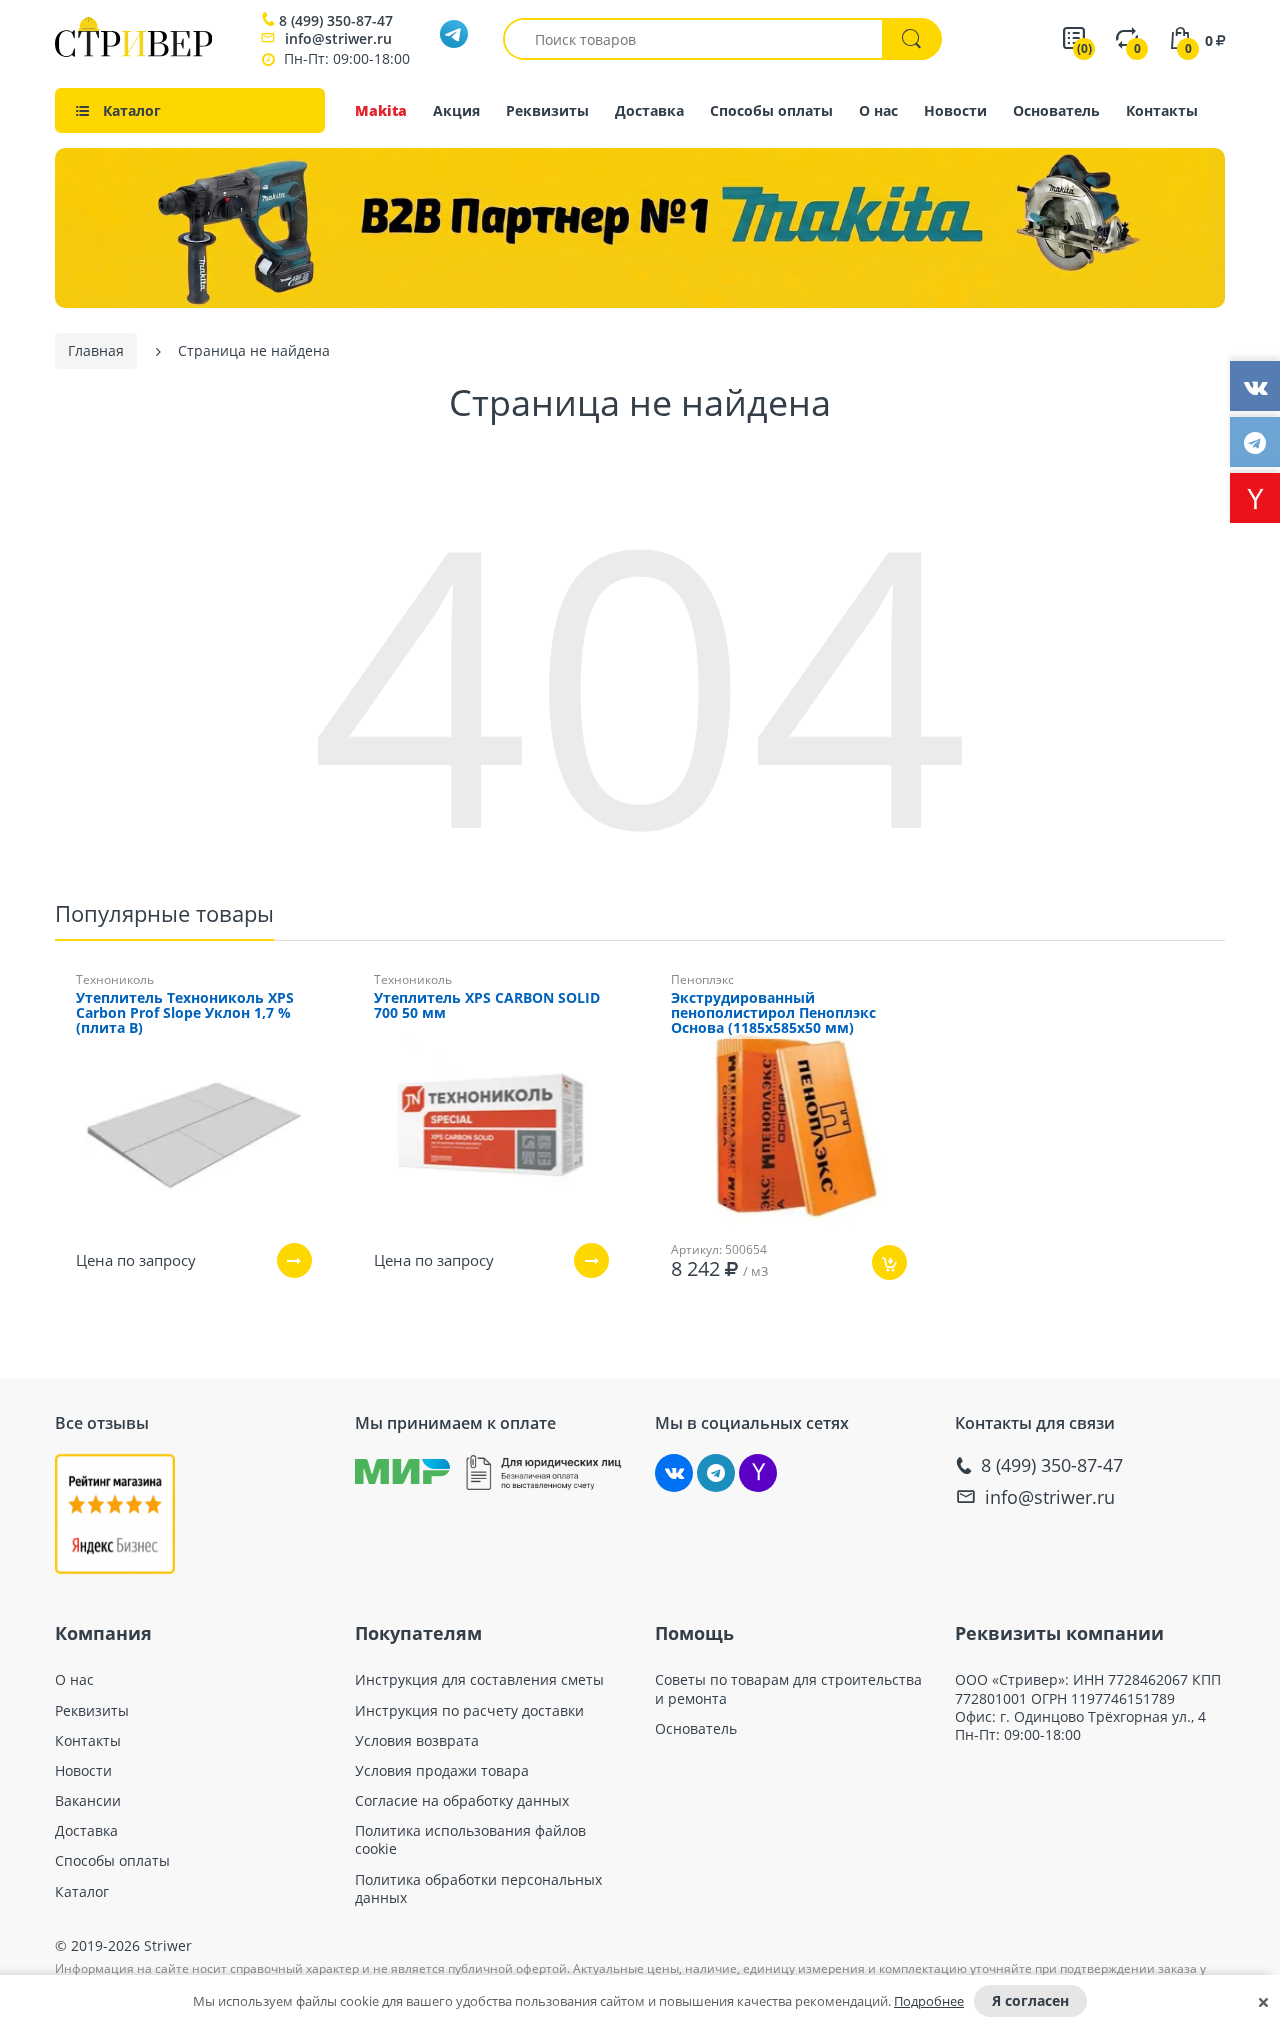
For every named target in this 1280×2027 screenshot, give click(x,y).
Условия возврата (417, 1741)
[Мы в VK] (674, 1473)
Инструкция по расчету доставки (469, 1711)
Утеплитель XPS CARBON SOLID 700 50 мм (487, 1006)
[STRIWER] (133, 51)
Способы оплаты (771, 110)
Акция (456, 110)
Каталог (82, 1892)
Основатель (1056, 110)
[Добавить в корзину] (889, 1262)
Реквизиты (547, 110)
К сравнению (755, 1321)
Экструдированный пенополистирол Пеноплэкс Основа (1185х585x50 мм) (773, 1013)
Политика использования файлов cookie (470, 1840)
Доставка (649, 110)
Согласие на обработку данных (462, 1801)
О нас (878, 110)
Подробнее (929, 2001)
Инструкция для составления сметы (479, 1680)
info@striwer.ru (338, 38)
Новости (955, 110)
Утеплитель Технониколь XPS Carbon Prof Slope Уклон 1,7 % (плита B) (185, 1013)
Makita (381, 110)
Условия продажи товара (442, 1771)
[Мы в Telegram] (716, 1473)
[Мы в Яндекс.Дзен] (758, 1473)
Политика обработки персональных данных (478, 1889)
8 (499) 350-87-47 (336, 21)
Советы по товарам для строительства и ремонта (788, 1689)
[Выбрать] (294, 1260)
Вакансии (88, 1801)
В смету (856, 1321)
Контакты (1162, 110)
